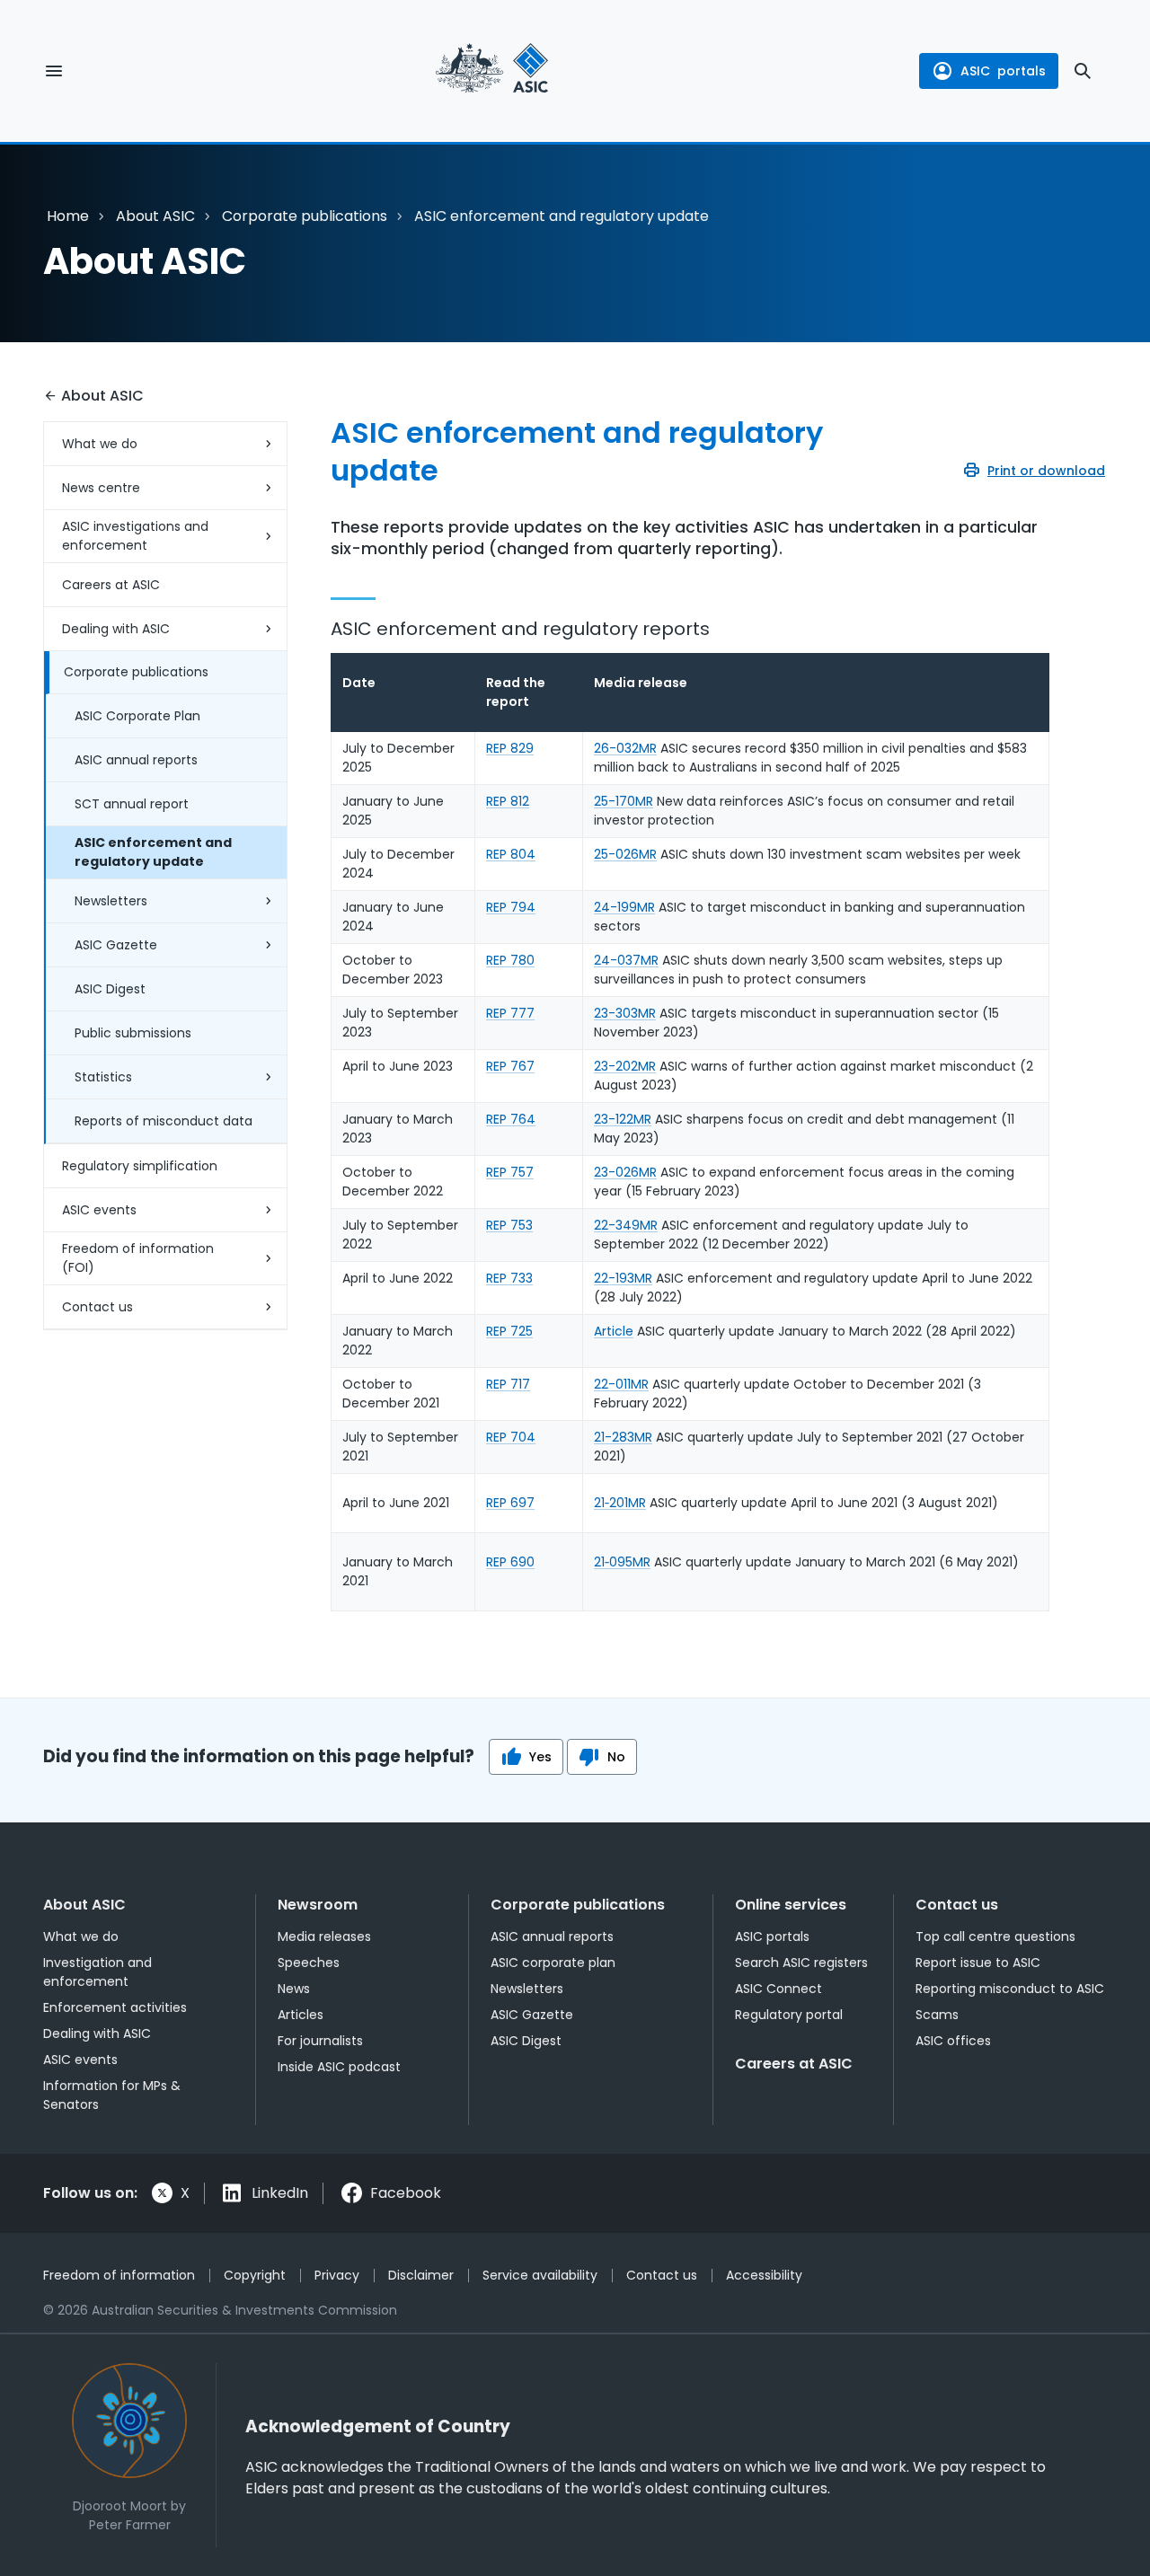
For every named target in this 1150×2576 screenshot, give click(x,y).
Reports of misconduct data (164, 1121)
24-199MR (624, 907)
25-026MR (625, 854)
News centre (101, 488)
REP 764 (511, 1119)
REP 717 (508, 1384)
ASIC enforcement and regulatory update (153, 852)
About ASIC (155, 216)
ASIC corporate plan (553, 1963)
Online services (791, 1905)
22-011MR (621, 1384)
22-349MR (626, 1225)
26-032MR (625, 748)
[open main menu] (54, 71)
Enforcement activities (115, 2007)
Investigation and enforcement (97, 1972)
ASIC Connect (778, 1989)
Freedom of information (119, 2275)
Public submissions (133, 1033)
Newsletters (111, 901)
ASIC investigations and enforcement (135, 536)
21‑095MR (622, 1562)
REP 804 (511, 854)
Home (68, 216)
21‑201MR (620, 1503)
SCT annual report (132, 804)
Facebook (406, 2193)
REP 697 (510, 1503)
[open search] (1083, 71)
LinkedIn (280, 2193)
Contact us (97, 1307)
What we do (100, 444)
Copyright (255, 2275)
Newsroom (318, 1905)
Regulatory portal (789, 2015)
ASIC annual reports (136, 760)
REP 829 (510, 748)
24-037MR (626, 960)
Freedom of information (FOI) (138, 1258)
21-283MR (623, 1437)
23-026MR (625, 1172)
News (294, 1989)
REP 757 (510, 1172)
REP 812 (508, 801)
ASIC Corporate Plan (137, 716)
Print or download (1046, 471)
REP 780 (510, 960)
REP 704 (511, 1437)
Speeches (309, 1963)
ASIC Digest (110, 989)
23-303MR (625, 1013)
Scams (937, 2015)
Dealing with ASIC (116, 629)
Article (614, 1331)
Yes (540, 1757)
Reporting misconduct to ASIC (1010, 1989)
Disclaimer (421, 2275)
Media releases (324, 1936)
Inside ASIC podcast (339, 2067)
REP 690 (510, 1562)
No (616, 1757)
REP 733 (509, 1278)
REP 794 (511, 907)
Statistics (103, 1077)
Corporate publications (305, 216)
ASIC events (99, 1210)
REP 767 (510, 1066)
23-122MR (623, 1119)
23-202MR (625, 1066)
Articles (301, 2015)
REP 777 (510, 1013)
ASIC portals (772, 1936)
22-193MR (623, 1278)
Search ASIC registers (801, 1963)
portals (1003, 71)
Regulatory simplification (140, 1166)
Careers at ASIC (111, 585)
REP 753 (509, 1225)
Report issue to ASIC (978, 1963)
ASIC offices (953, 2041)
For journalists (320, 2041)
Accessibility (764, 2275)
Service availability (540, 2275)
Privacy (337, 2275)
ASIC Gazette (116, 945)
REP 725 (509, 1331)
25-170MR (624, 801)
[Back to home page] (492, 71)
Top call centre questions (995, 1936)
